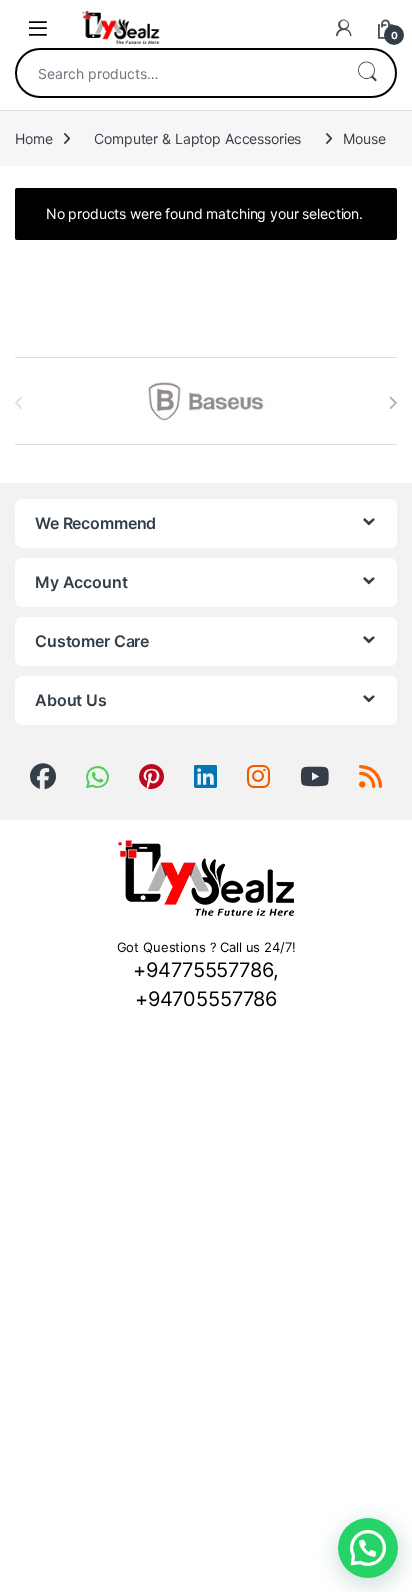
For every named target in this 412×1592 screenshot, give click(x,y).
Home (33, 138)
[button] (368, 1548)
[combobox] (178, 73)
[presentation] (392, 403)
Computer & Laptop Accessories (197, 138)
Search (367, 73)
